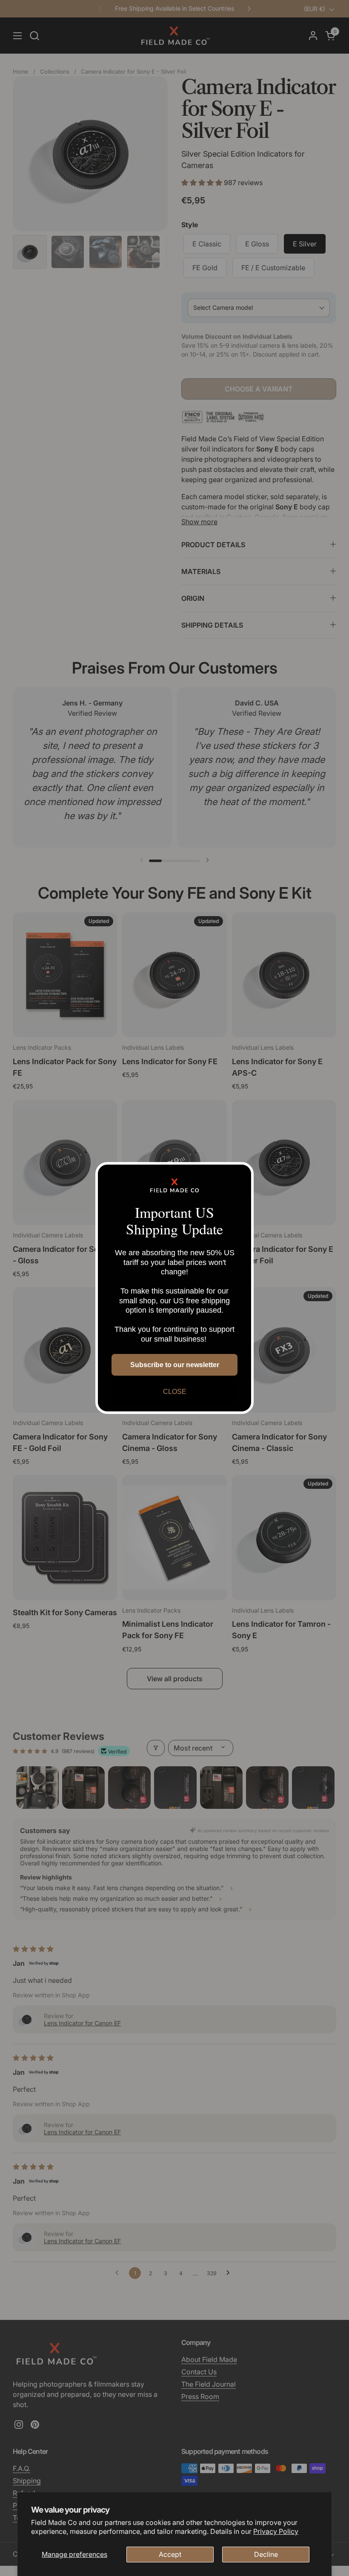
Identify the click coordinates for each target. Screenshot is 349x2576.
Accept (170, 2554)
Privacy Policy (276, 2531)
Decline (266, 2554)
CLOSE (175, 1392)
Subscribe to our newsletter (175, 1365)
